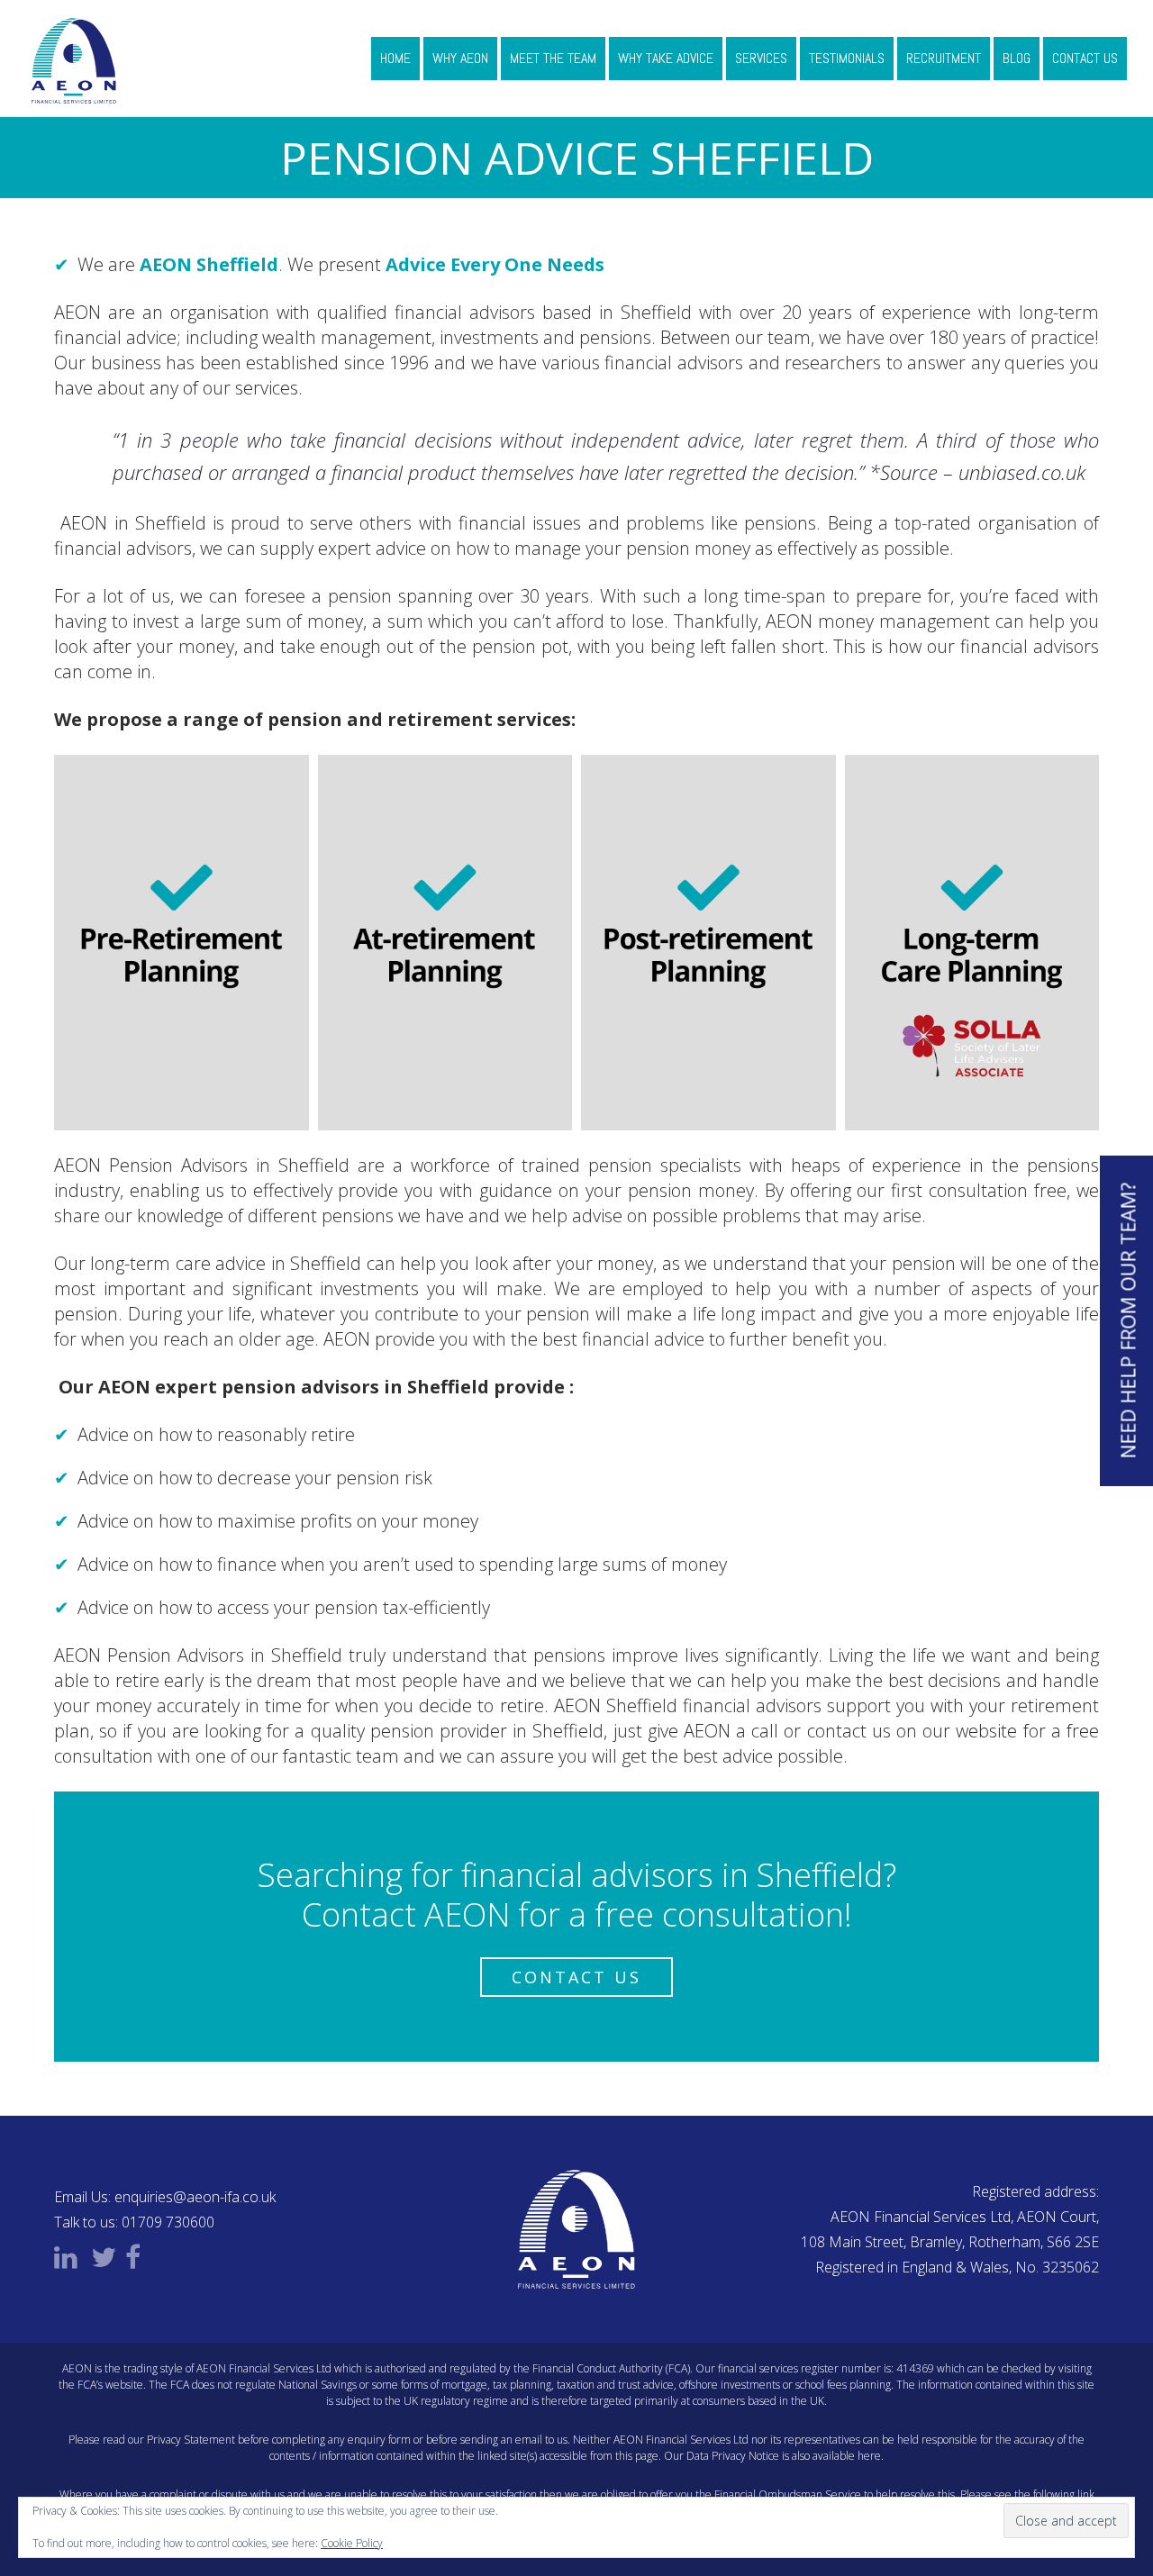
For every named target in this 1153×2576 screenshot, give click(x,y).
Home (395, 58)
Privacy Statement (191, 2440)
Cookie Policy (352, 2543)
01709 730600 (168, 2222)
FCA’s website (110, 2385)
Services (761, 58)
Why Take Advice (666, 58)
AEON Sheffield (209, 264)
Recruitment (944, 58)
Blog (1017, 58)
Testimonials (847, 58)
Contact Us (1085, 58)
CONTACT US (576, 1977)
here (869, 2456)
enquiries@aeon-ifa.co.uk (195, 2197)
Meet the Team (553, 58)
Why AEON (460, 58)
